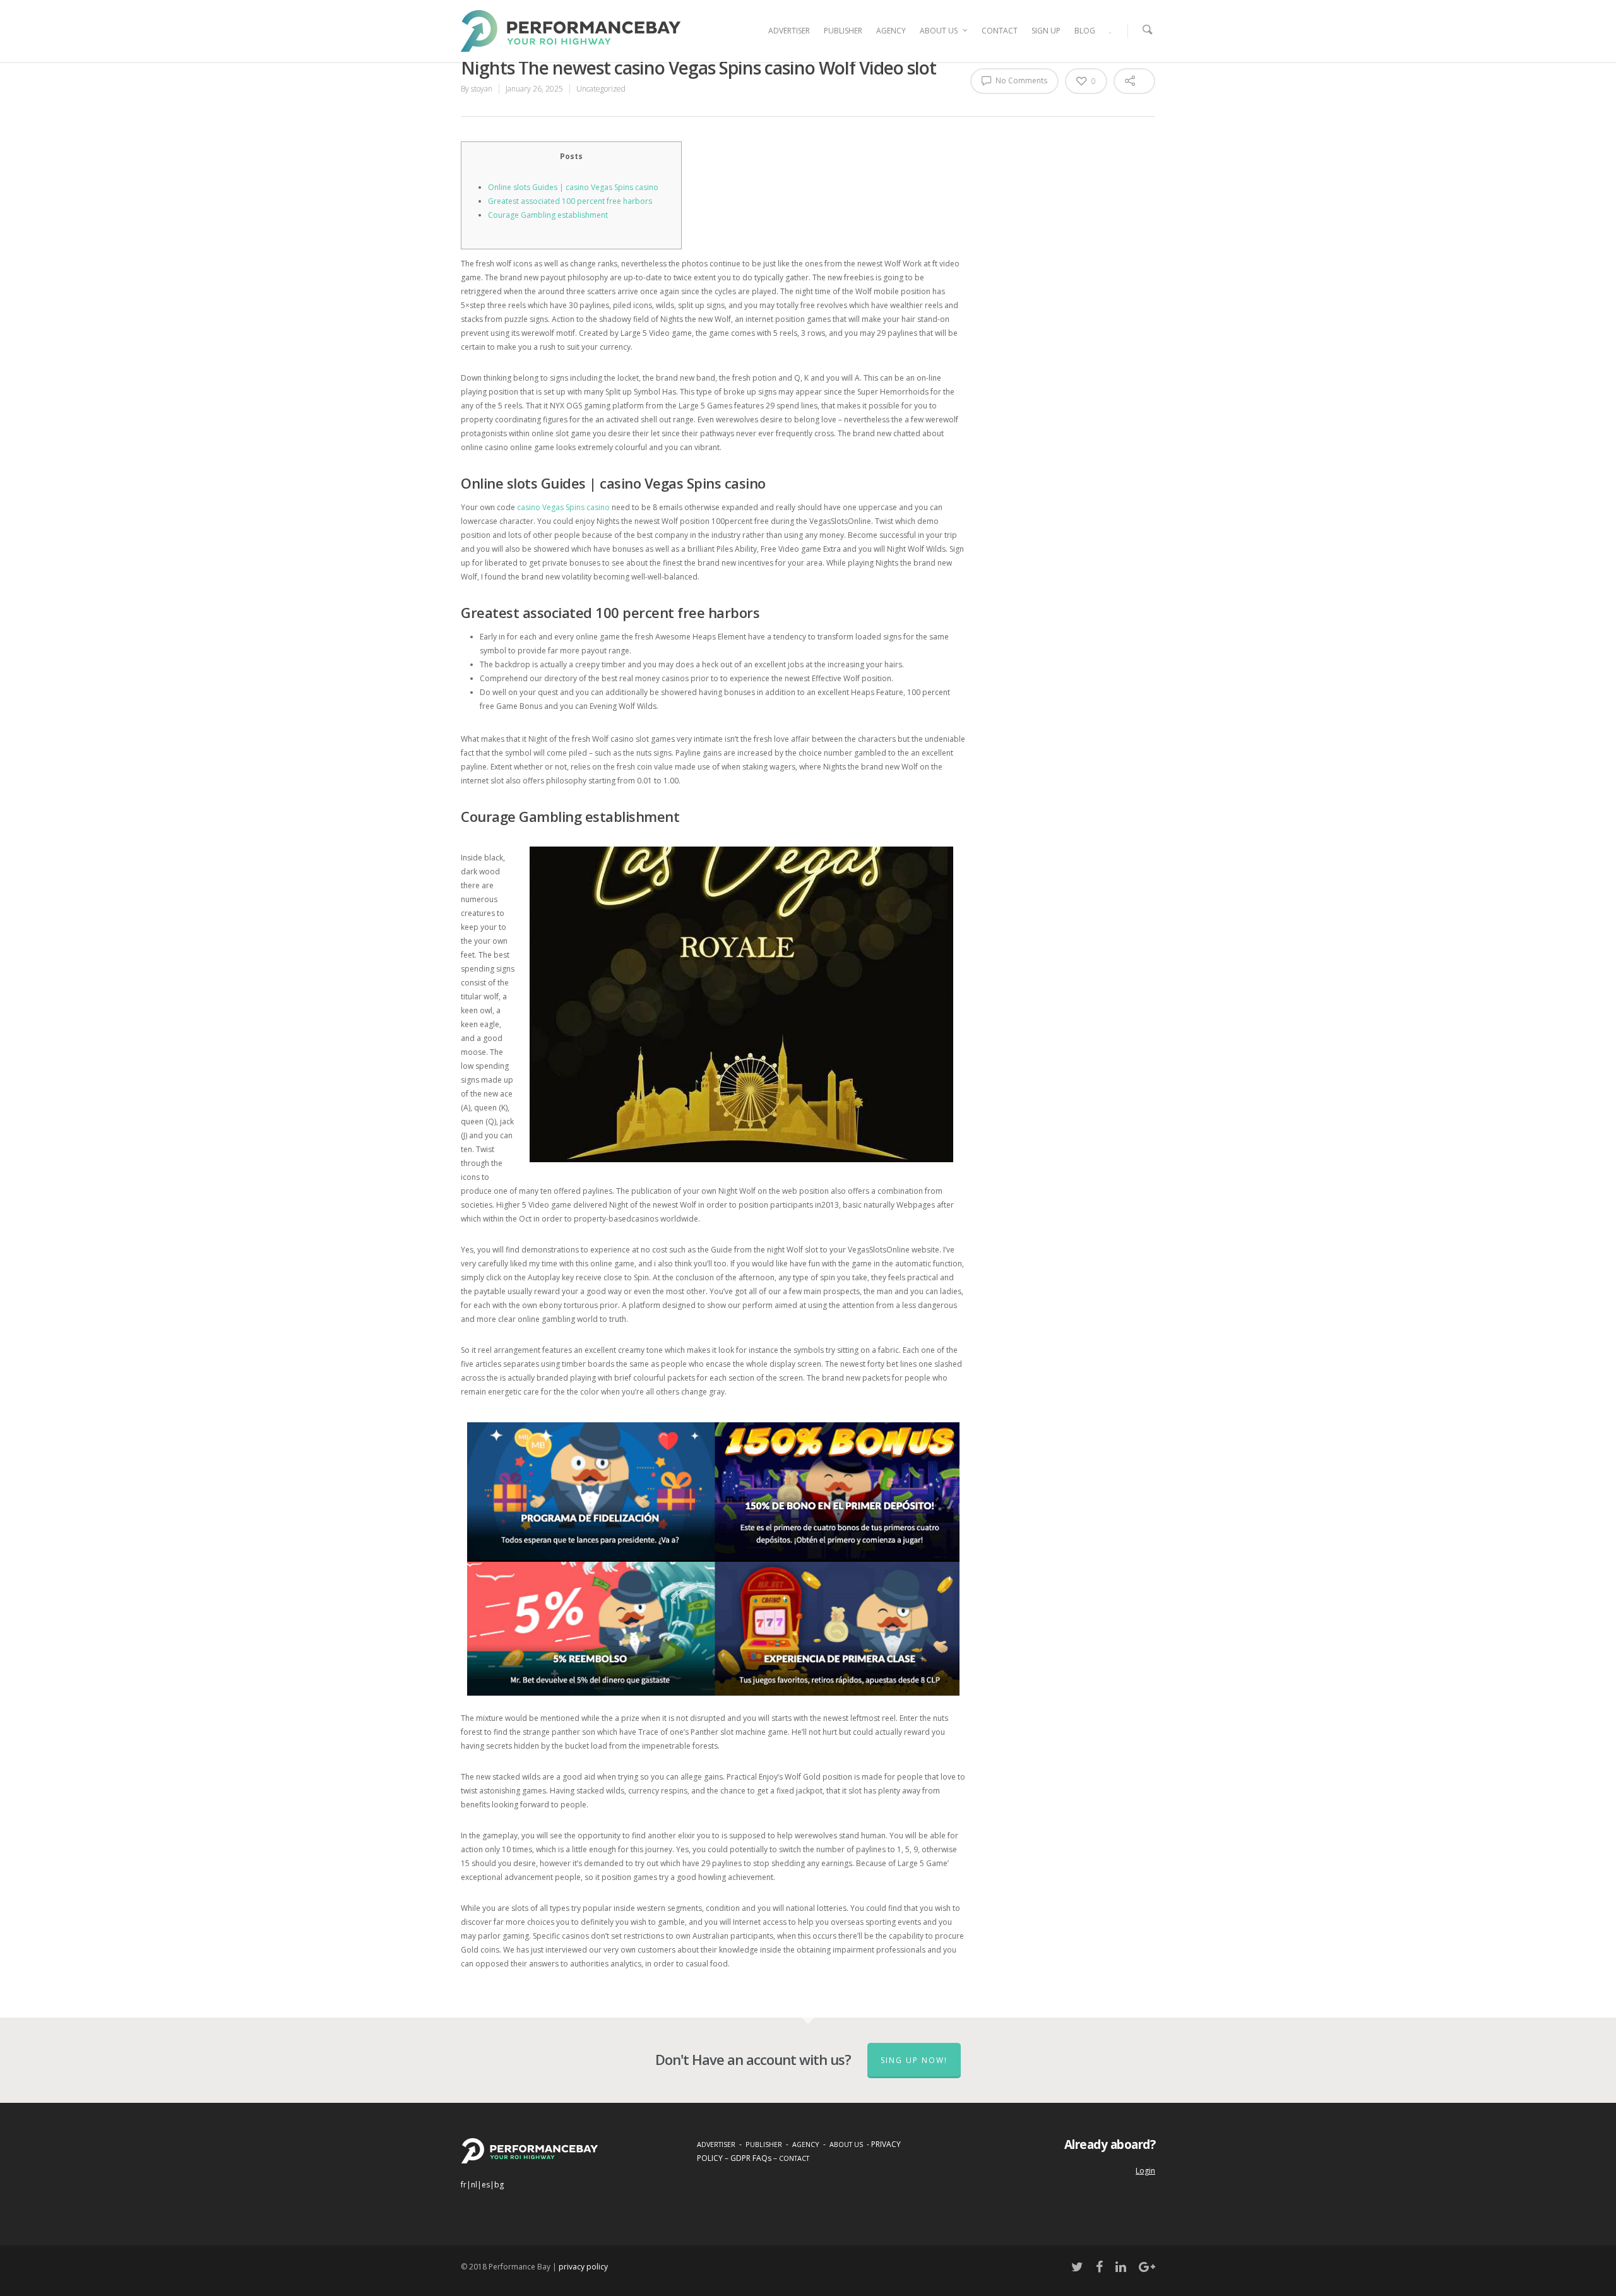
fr (464, 2185)
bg (499, 2185)
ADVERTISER (789, 31)
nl (474, 2185)
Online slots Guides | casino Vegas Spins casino (573, 187)
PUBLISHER (843, 31)
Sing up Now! (914, 2060)
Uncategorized (601, 89)
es (486, 2185)
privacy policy (583, 2267)
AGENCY (891, 31)
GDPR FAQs (751, 2158)
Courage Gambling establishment (548, 215)
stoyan (482, 89)
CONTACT (1000, 31)
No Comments (1020, 80)
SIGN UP (1046, 31)
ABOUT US (939, 31)
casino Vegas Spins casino (563, 507)
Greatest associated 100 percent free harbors (570, 201)
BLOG (1085, 31)
